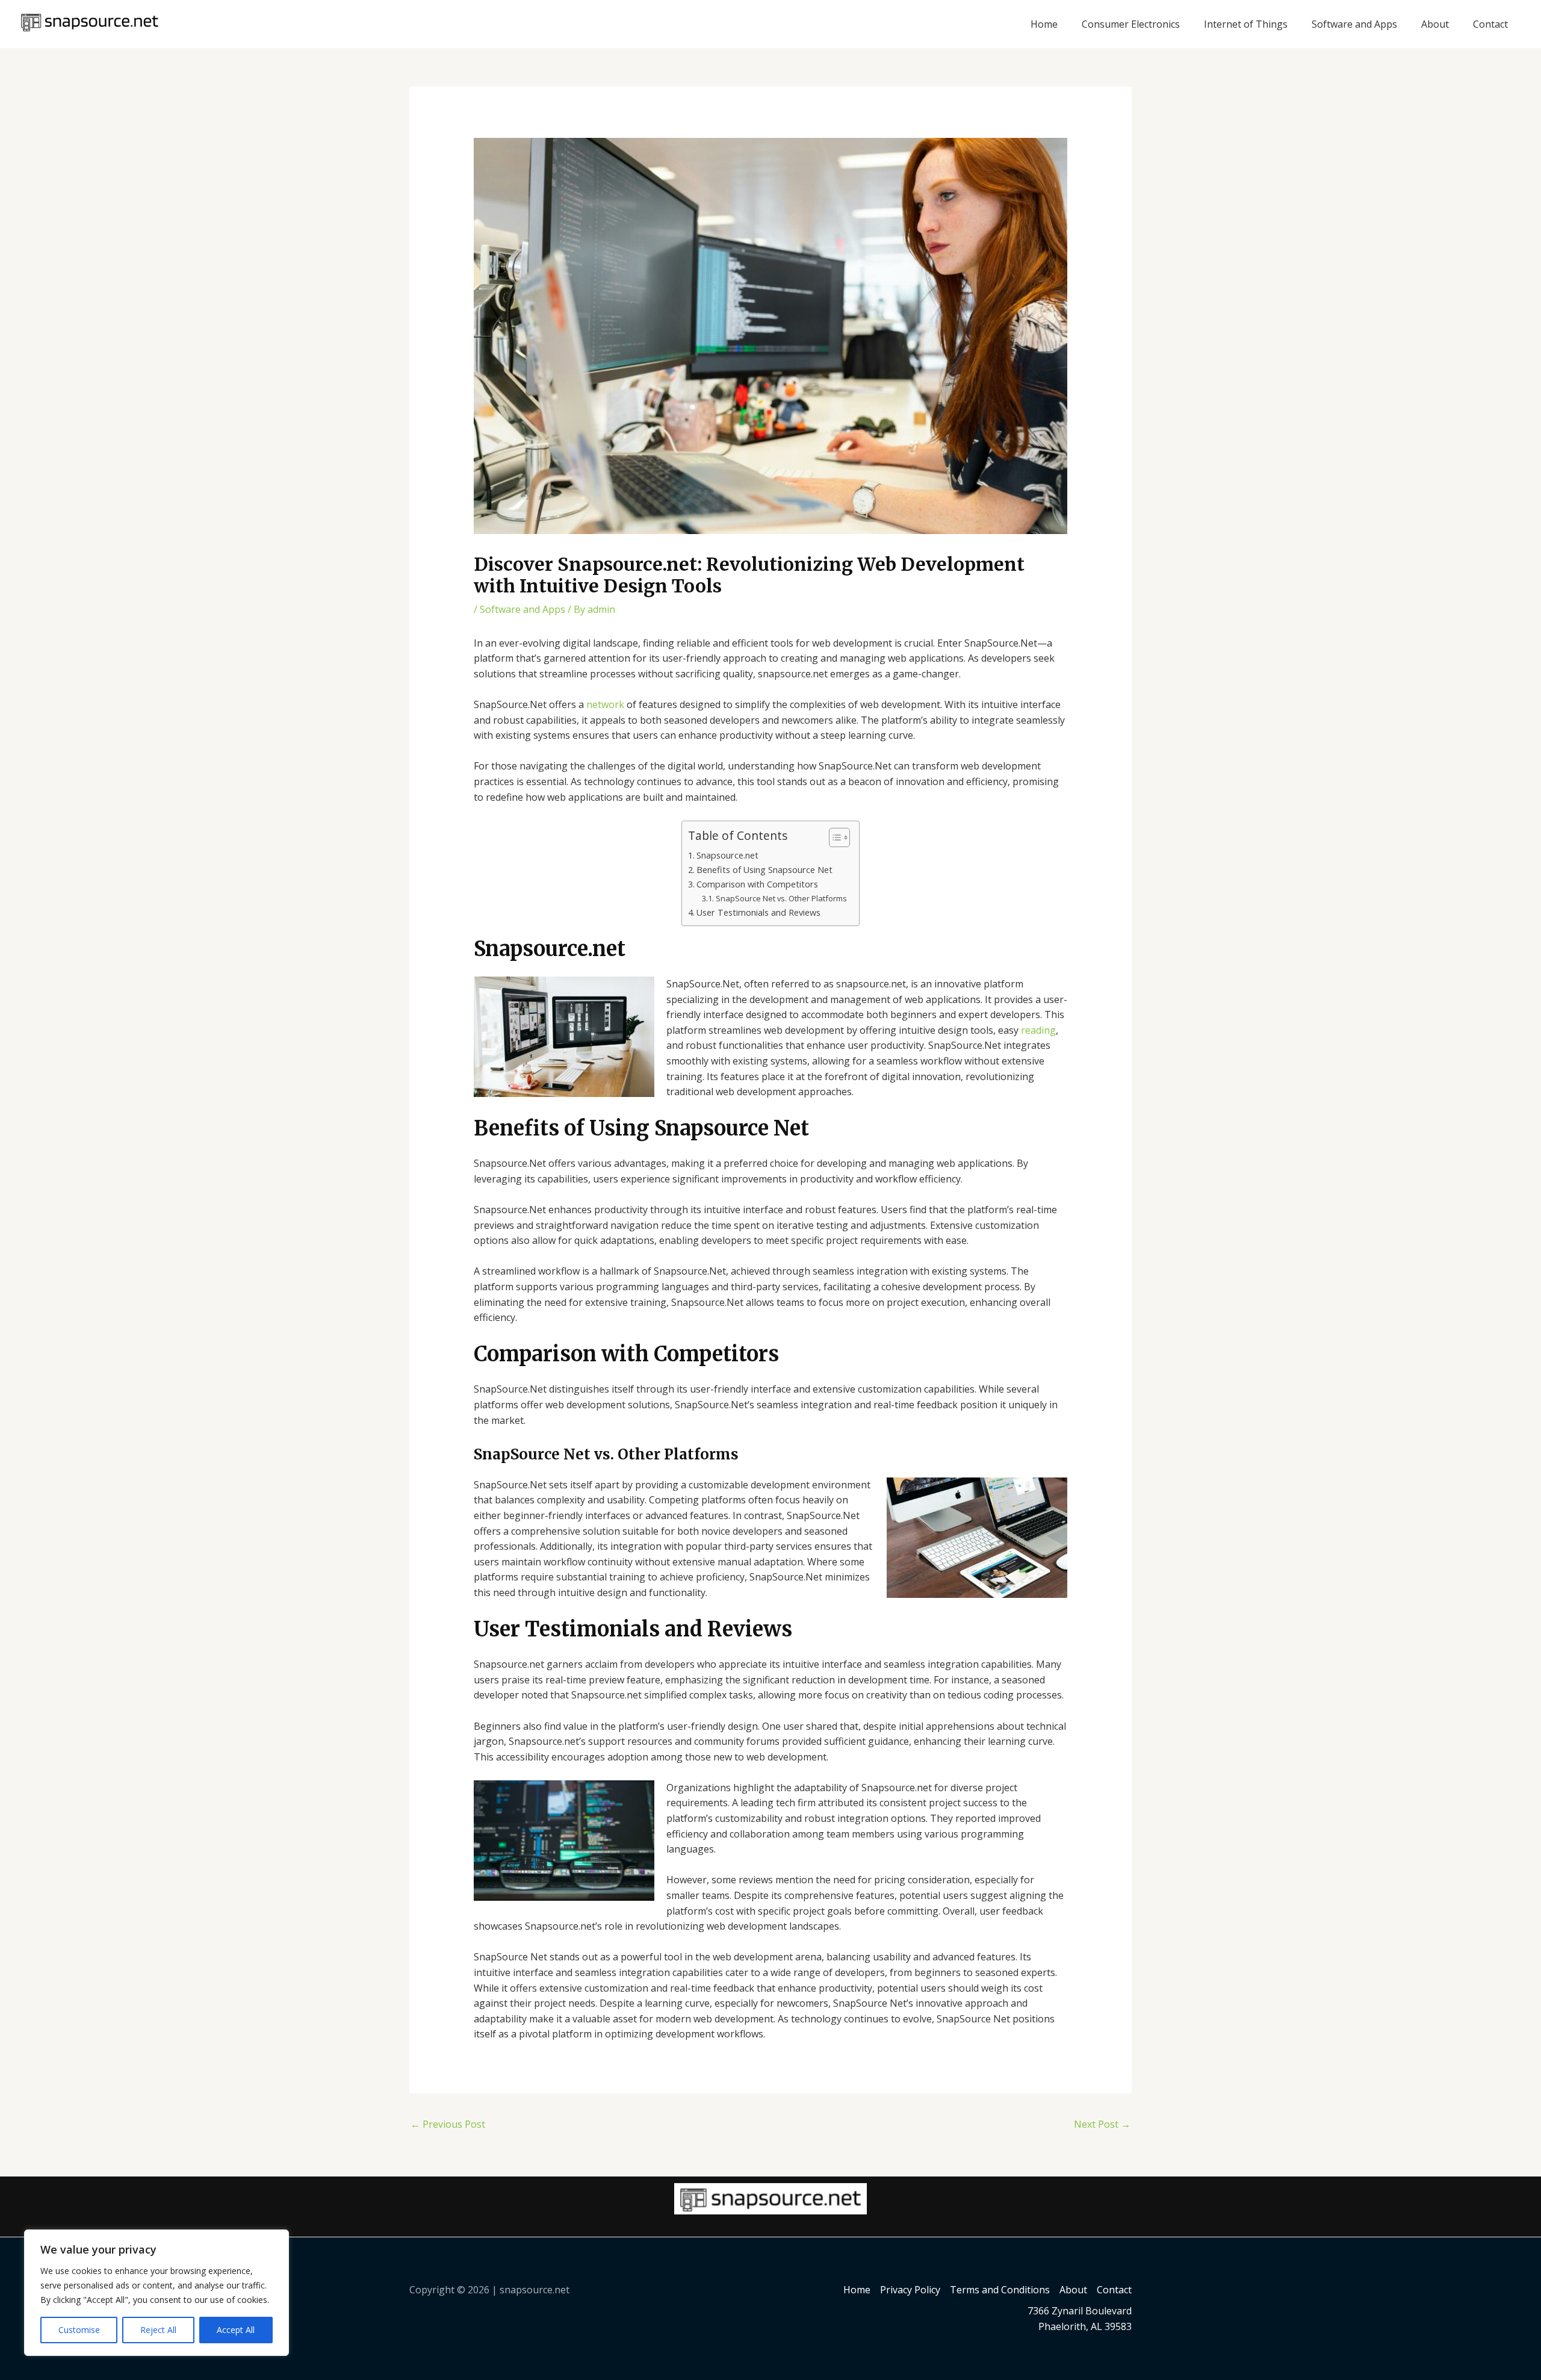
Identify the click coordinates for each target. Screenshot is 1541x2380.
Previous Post (448, 2124)
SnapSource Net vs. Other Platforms (781, 898)
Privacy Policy (910, 2290)
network (605, 704)
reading (1038, 1030)
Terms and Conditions (1000, 2290)
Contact (1490, 24)
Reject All (158, 2330)
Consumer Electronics (1131, 24)
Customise (79, 2330)
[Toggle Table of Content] (833, 837)
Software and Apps (1354, 24)
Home (1044, 24)
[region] (157, 2293)
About (1435, 24)
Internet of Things (1246, 24)
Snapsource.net (727, 855)
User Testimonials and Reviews (758, 912)
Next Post (1102, 2124)
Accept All (236, 2330)
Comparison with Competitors (757, 884)
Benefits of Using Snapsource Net (764, 870)
